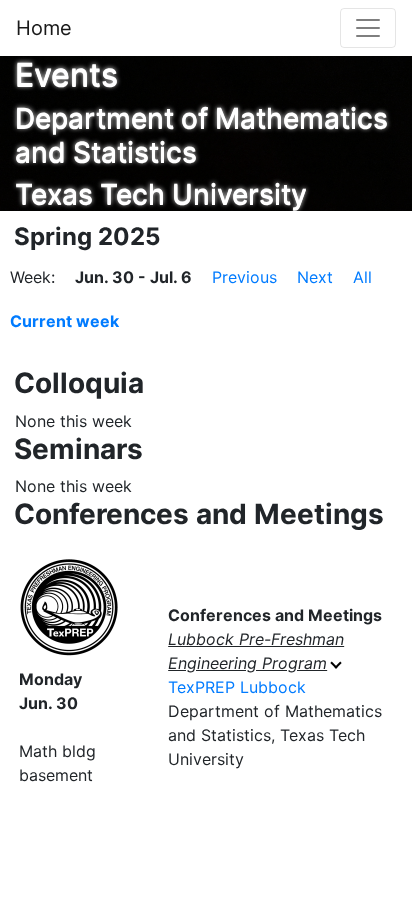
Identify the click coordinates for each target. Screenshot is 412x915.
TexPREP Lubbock (237, 687)
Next (315, 277)
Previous (244, 277)
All (362, 277)
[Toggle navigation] (368, 28)
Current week (64, 321)
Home (44, 28)
